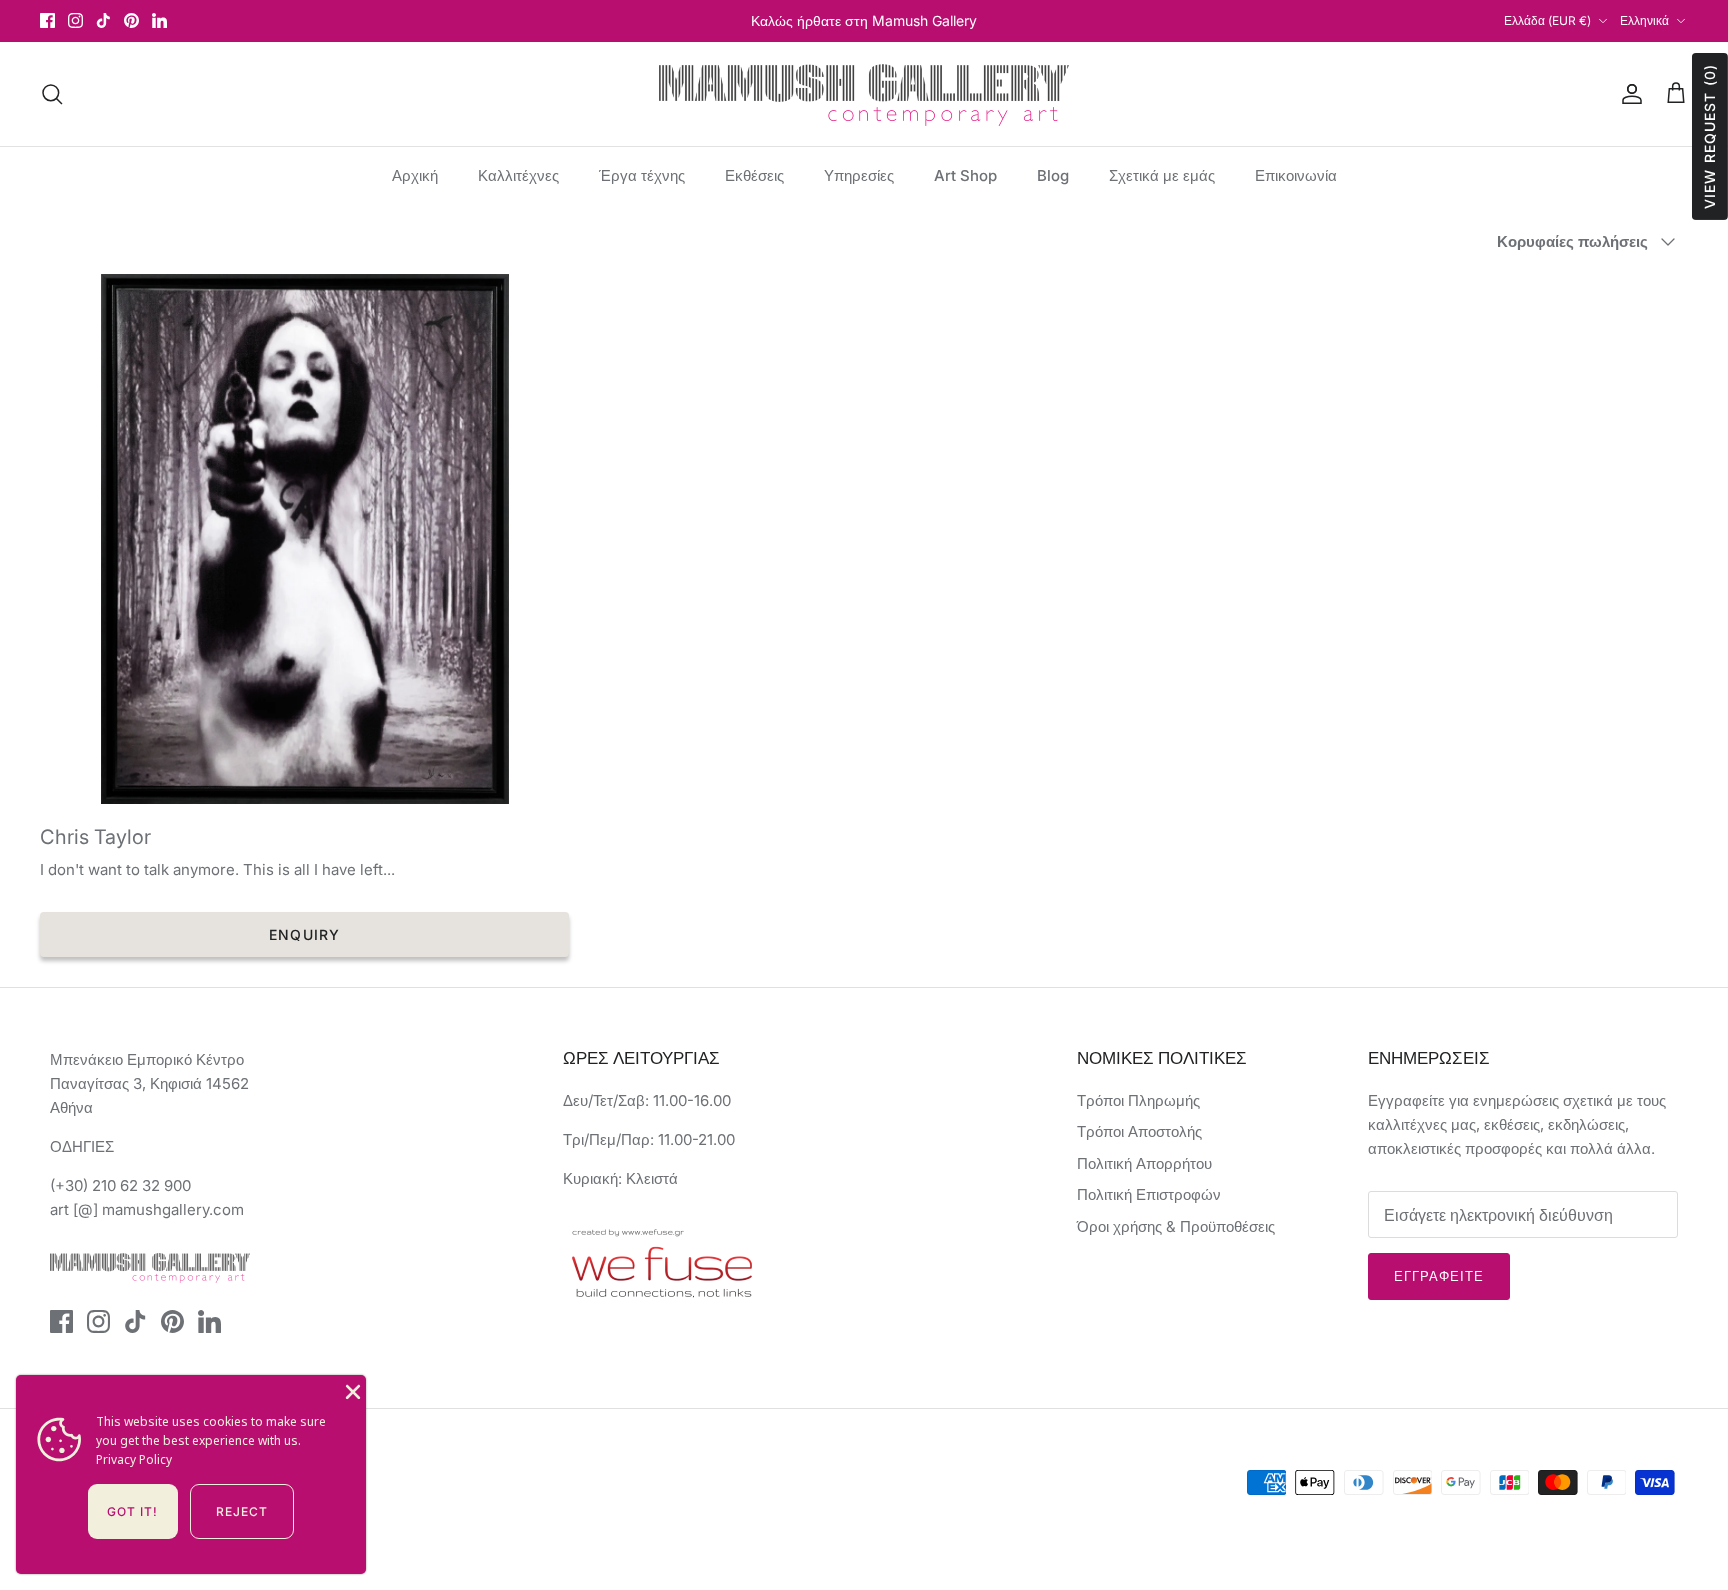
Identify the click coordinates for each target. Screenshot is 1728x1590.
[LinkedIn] (159, 20)
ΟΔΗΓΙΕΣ (82, 1146)
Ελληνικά (1644, 20)
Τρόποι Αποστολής (1139, 1131)
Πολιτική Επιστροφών (1149, 1194)
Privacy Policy (134, 1459)
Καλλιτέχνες (518, 175)
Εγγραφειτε (1439, 1276)
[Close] (351, 1390)
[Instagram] (75, 20)
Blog (1053, 175)
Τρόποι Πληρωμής (1138, 1100)
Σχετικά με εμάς (1162, 175)
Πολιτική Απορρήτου (1144, 1163)
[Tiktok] (103, 20)
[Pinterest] (131, 20)
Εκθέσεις (754, 175)
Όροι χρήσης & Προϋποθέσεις (1176, 1226)
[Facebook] (47, 20)
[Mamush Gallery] (864, 94)
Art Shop (965, 175)
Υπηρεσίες (859, 175)
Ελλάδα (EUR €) (1547, 20)
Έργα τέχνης (642, 175)
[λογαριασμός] (1628, 94)
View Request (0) (1709, 136)
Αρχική (415, 175)
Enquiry (304, 934)
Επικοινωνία (1296, 175)
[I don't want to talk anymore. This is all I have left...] (304, 538)
